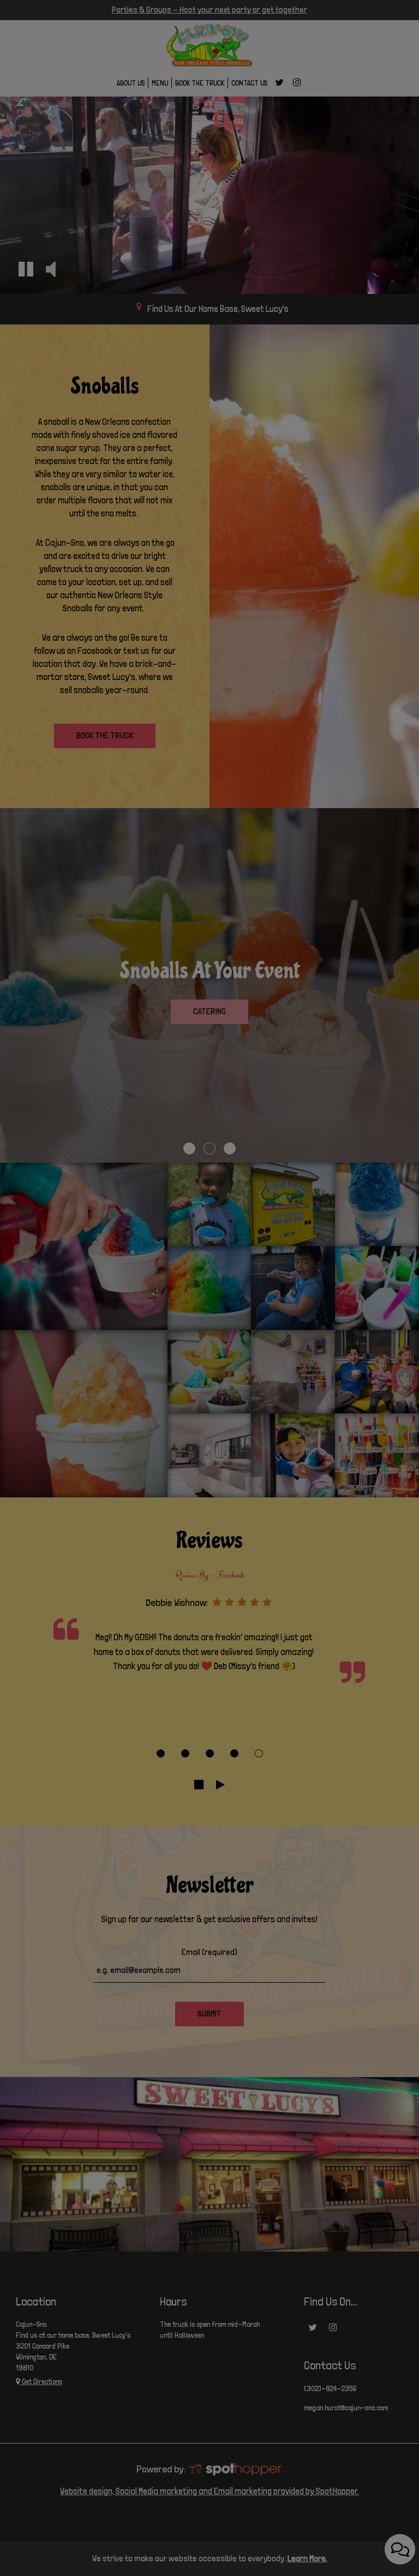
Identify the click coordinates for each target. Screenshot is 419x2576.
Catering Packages (210, 348)
